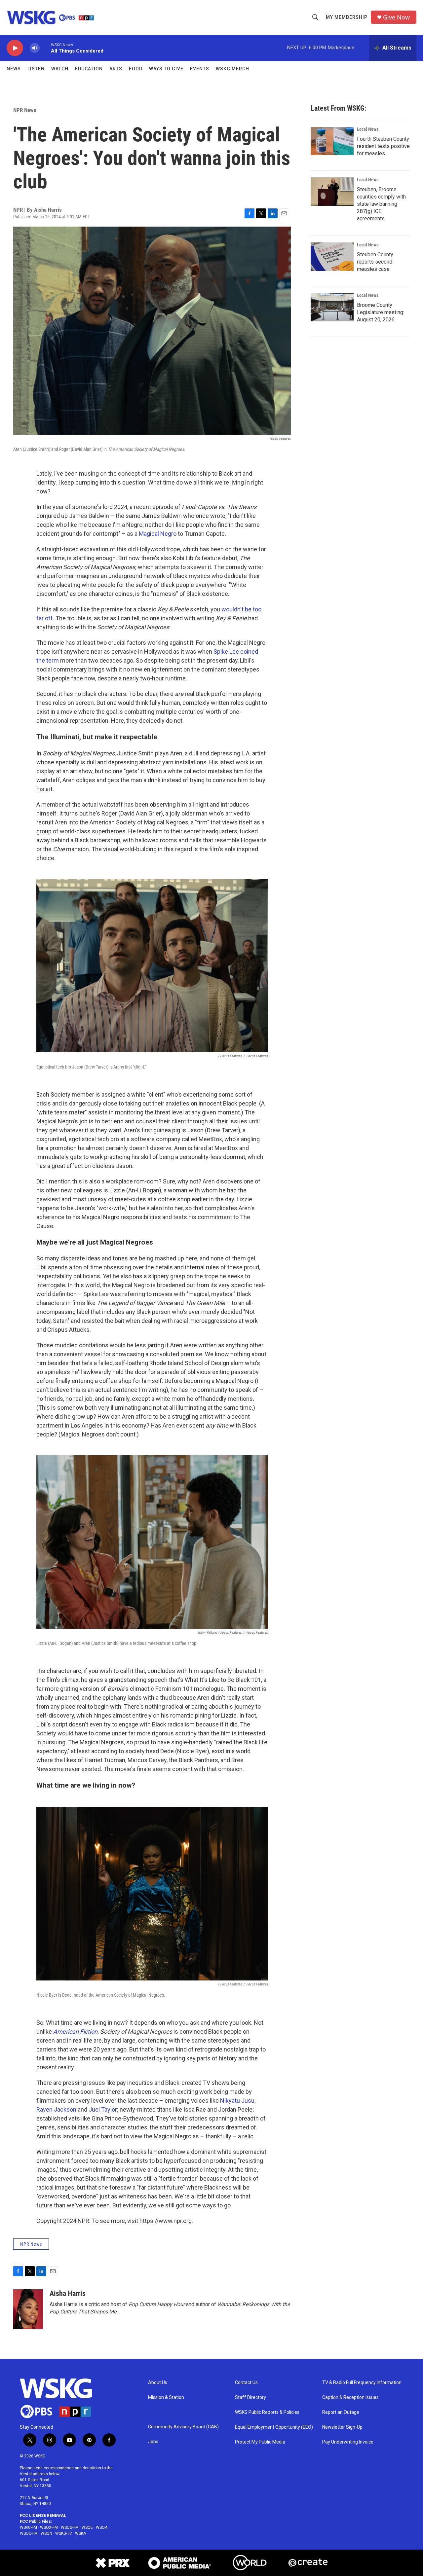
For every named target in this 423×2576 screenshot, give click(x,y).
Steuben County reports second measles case (375, 262)
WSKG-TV (64, 2533)
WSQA (102, 2527)
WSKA (80, 2533)
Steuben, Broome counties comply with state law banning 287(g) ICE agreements (381, 204)
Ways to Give (166, 69)
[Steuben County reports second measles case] (332, 257)
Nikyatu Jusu (237, 2101)
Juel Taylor (102, 2109)
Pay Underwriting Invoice (348, 2442)
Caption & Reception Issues (350, 2397)
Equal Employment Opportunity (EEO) (274, 2427)
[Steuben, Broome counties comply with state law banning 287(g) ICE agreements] (332, 192)
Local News (368, 129)
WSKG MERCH (232, 69)
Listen (36, 69)
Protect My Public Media (260, 2442)
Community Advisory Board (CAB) (183, 2427)
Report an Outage (341, 2412)
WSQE (87, 2527)
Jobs (153, 2442)
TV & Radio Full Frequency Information (362, 2383)
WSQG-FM (70, 2527)
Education (89, 69)
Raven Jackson (56, 2109)
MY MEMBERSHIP (347, 17)
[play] (15, 48)
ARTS (116, 69)
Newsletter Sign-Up (342, 2427)
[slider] (45, 48)
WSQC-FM (29, 2533)
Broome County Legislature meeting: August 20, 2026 (381, 312)
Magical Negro (158, 534)
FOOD (136, 69)
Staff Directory (250, 2397)
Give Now (396, 17)
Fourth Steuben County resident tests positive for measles (383, 146)
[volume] (35, 48)
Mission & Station (166, 2397)
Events (200, 69)
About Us (158, 2383)
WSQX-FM (49, 2527)
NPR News (25, 110)
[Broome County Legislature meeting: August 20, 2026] (332, 307)
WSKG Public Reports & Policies (267, 2412)
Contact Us (246, 2383)
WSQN (46, 2533)
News (14, 69)
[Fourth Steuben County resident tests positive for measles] (332, 141)
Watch (60, 69)
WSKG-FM (28, 2527)
